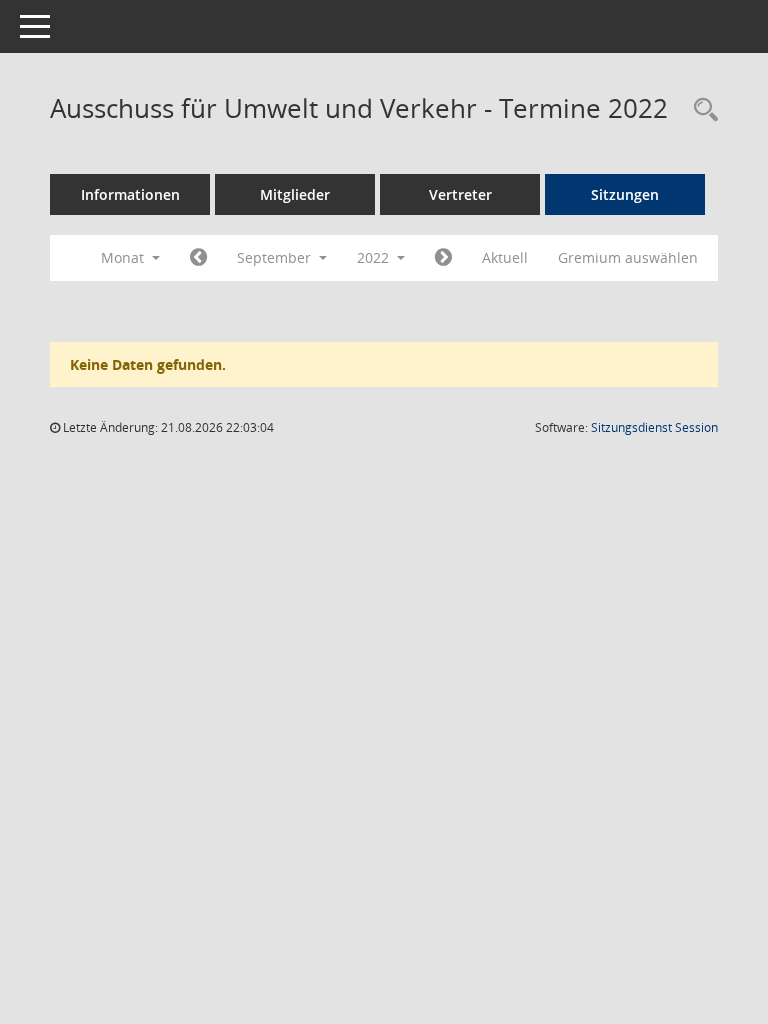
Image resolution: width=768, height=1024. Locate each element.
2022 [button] (375, 257)
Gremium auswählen (628, 257)
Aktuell (505, 257)
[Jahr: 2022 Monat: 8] (198, 258)
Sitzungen (625, 194)
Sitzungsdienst (654, 427)
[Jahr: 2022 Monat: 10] (443, 258)
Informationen (130, 194)
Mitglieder (295, 194)
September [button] (276, 257)
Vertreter (460, 194)
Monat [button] (124, 257)
